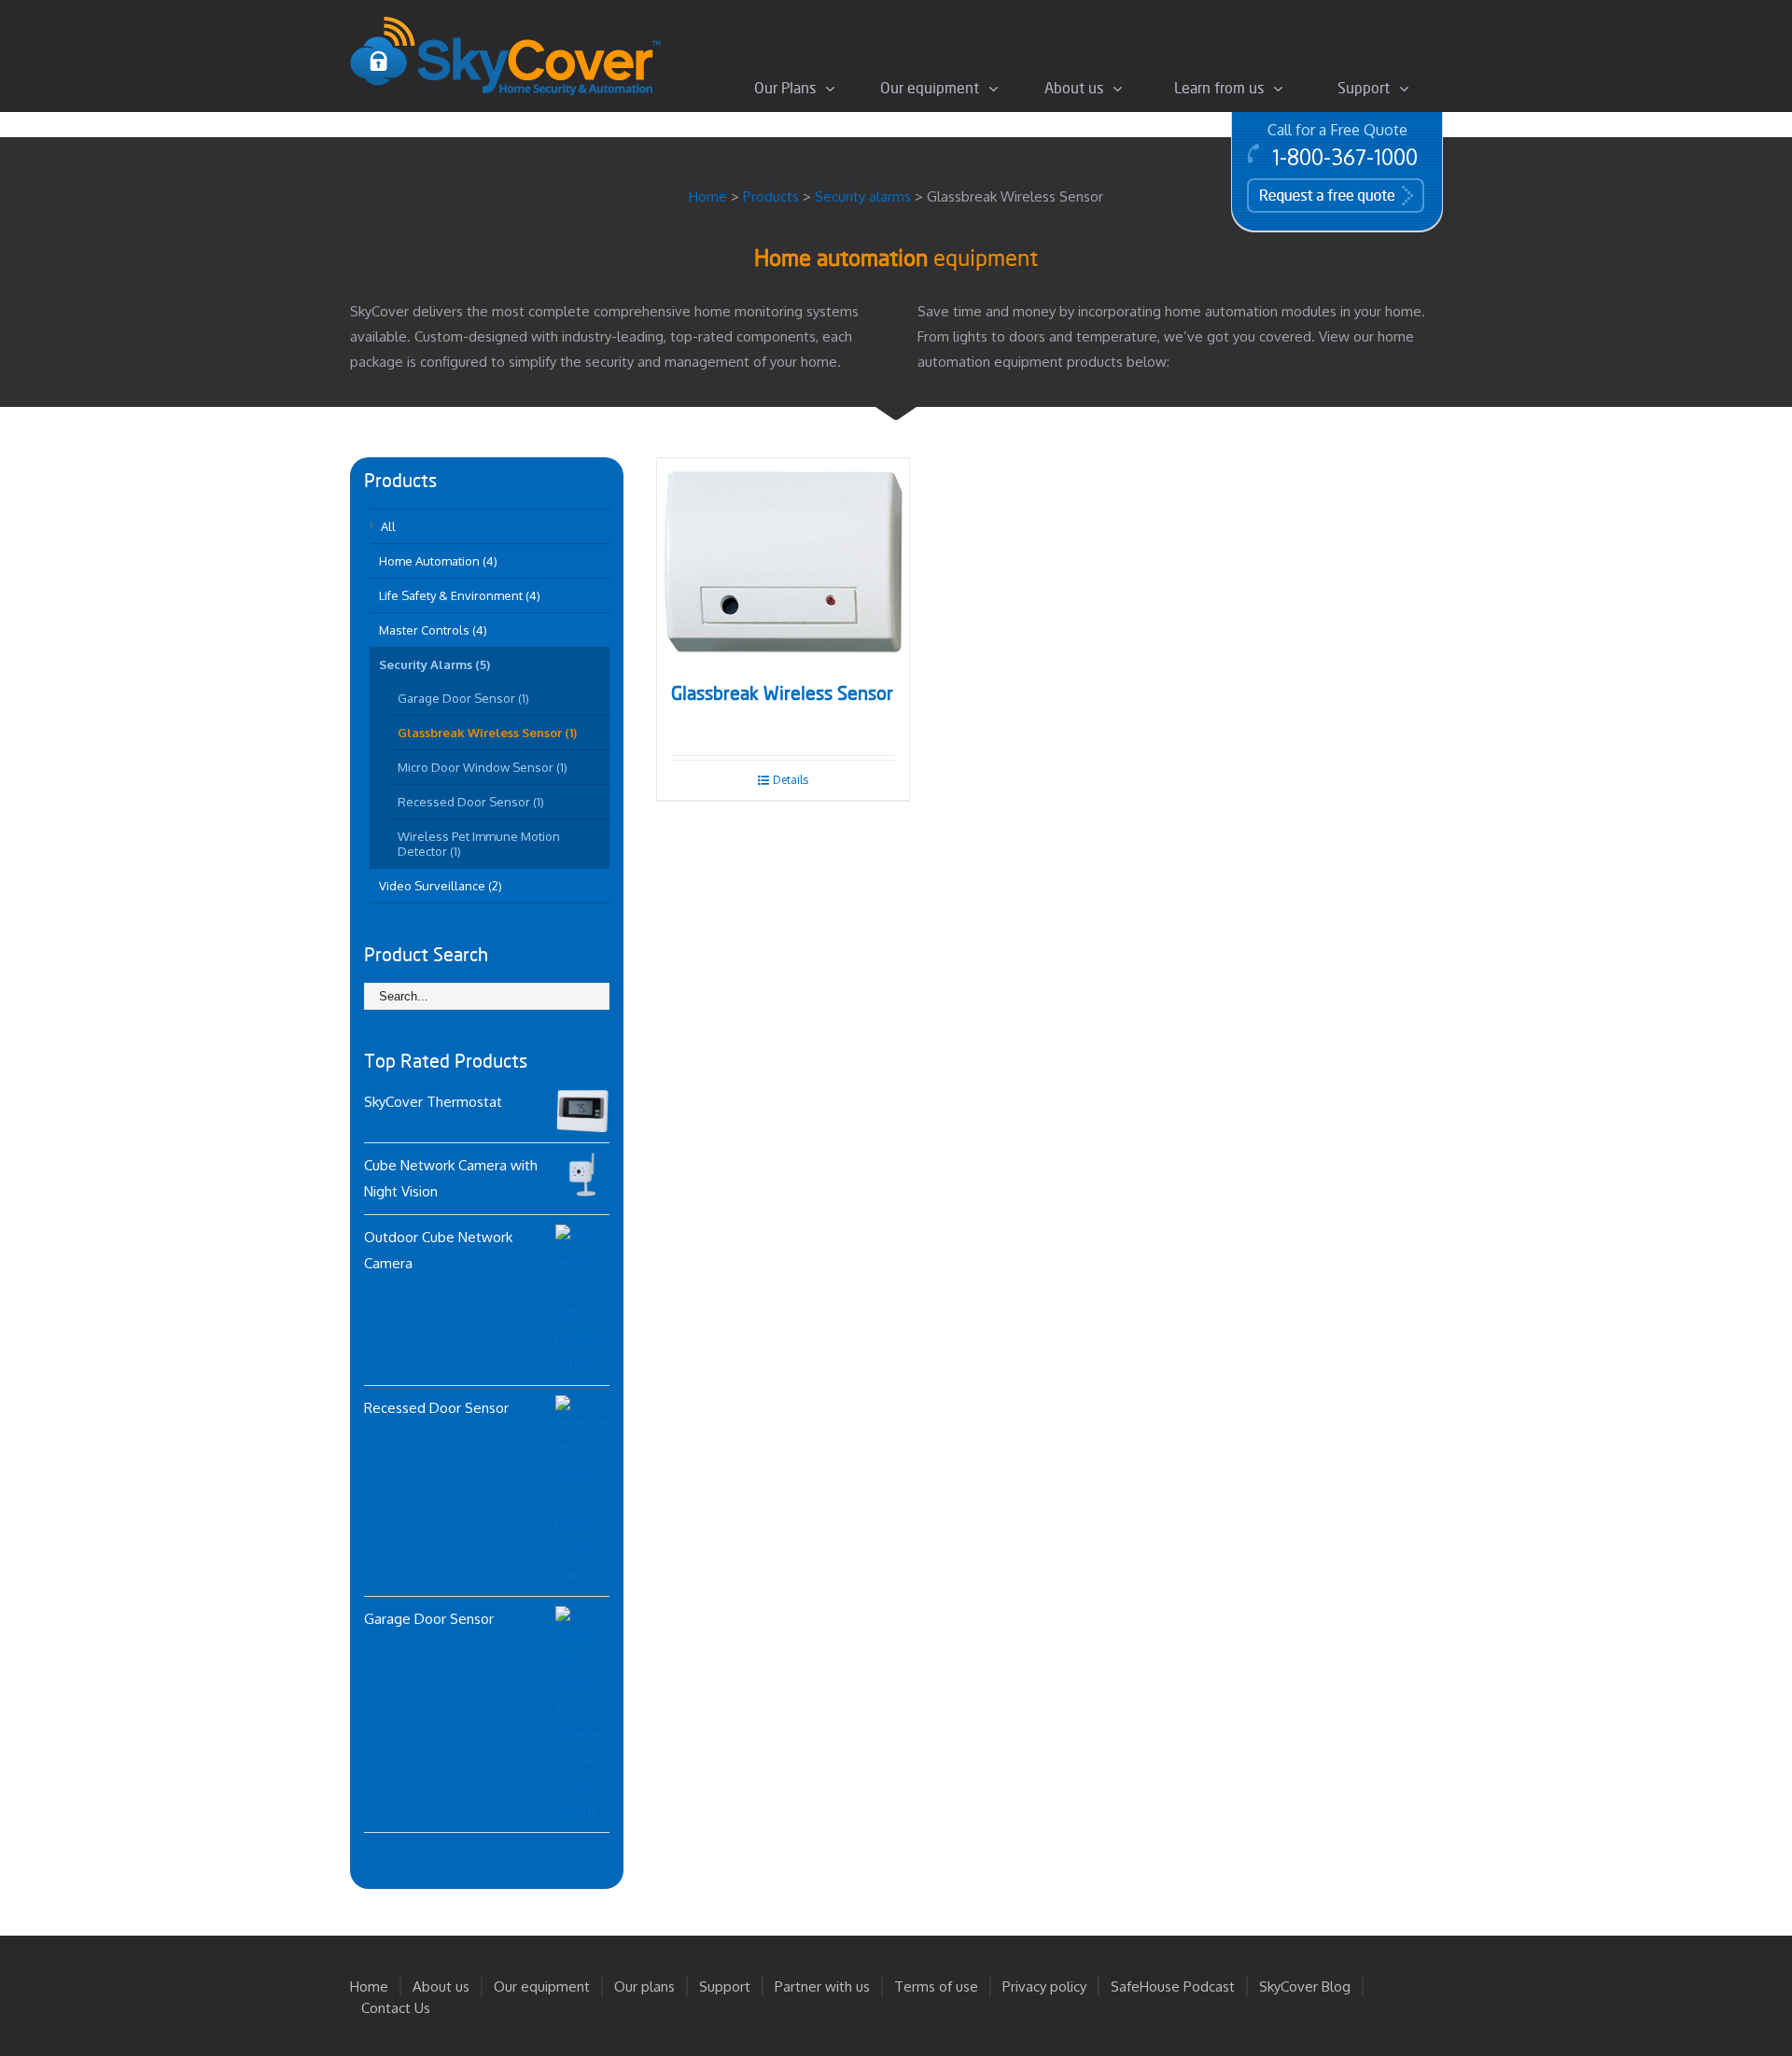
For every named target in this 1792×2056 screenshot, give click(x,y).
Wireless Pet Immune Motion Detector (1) (479, 844)
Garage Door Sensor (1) (463, 698)
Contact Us (396, 2008)
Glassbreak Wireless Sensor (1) (487, 733)
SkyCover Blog (1305, 1986)
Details (791, 780)
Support (725, 1986)
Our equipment (542, 1986)
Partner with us (822, 1986)
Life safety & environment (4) (460, 595)
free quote (1309, 194)
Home (369, 1986)
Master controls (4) (433, 630)
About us (441, 1986)
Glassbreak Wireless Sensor (782, 694)
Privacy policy (1044, 1986)
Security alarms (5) (434, 664)
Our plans (644, 1986)
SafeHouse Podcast (1173, 1986)
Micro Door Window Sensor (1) (483, 767)
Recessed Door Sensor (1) (471, 802)
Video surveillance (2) (441, 886)
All (388, 526)
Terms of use (936, 1986)
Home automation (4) (438, 561)
